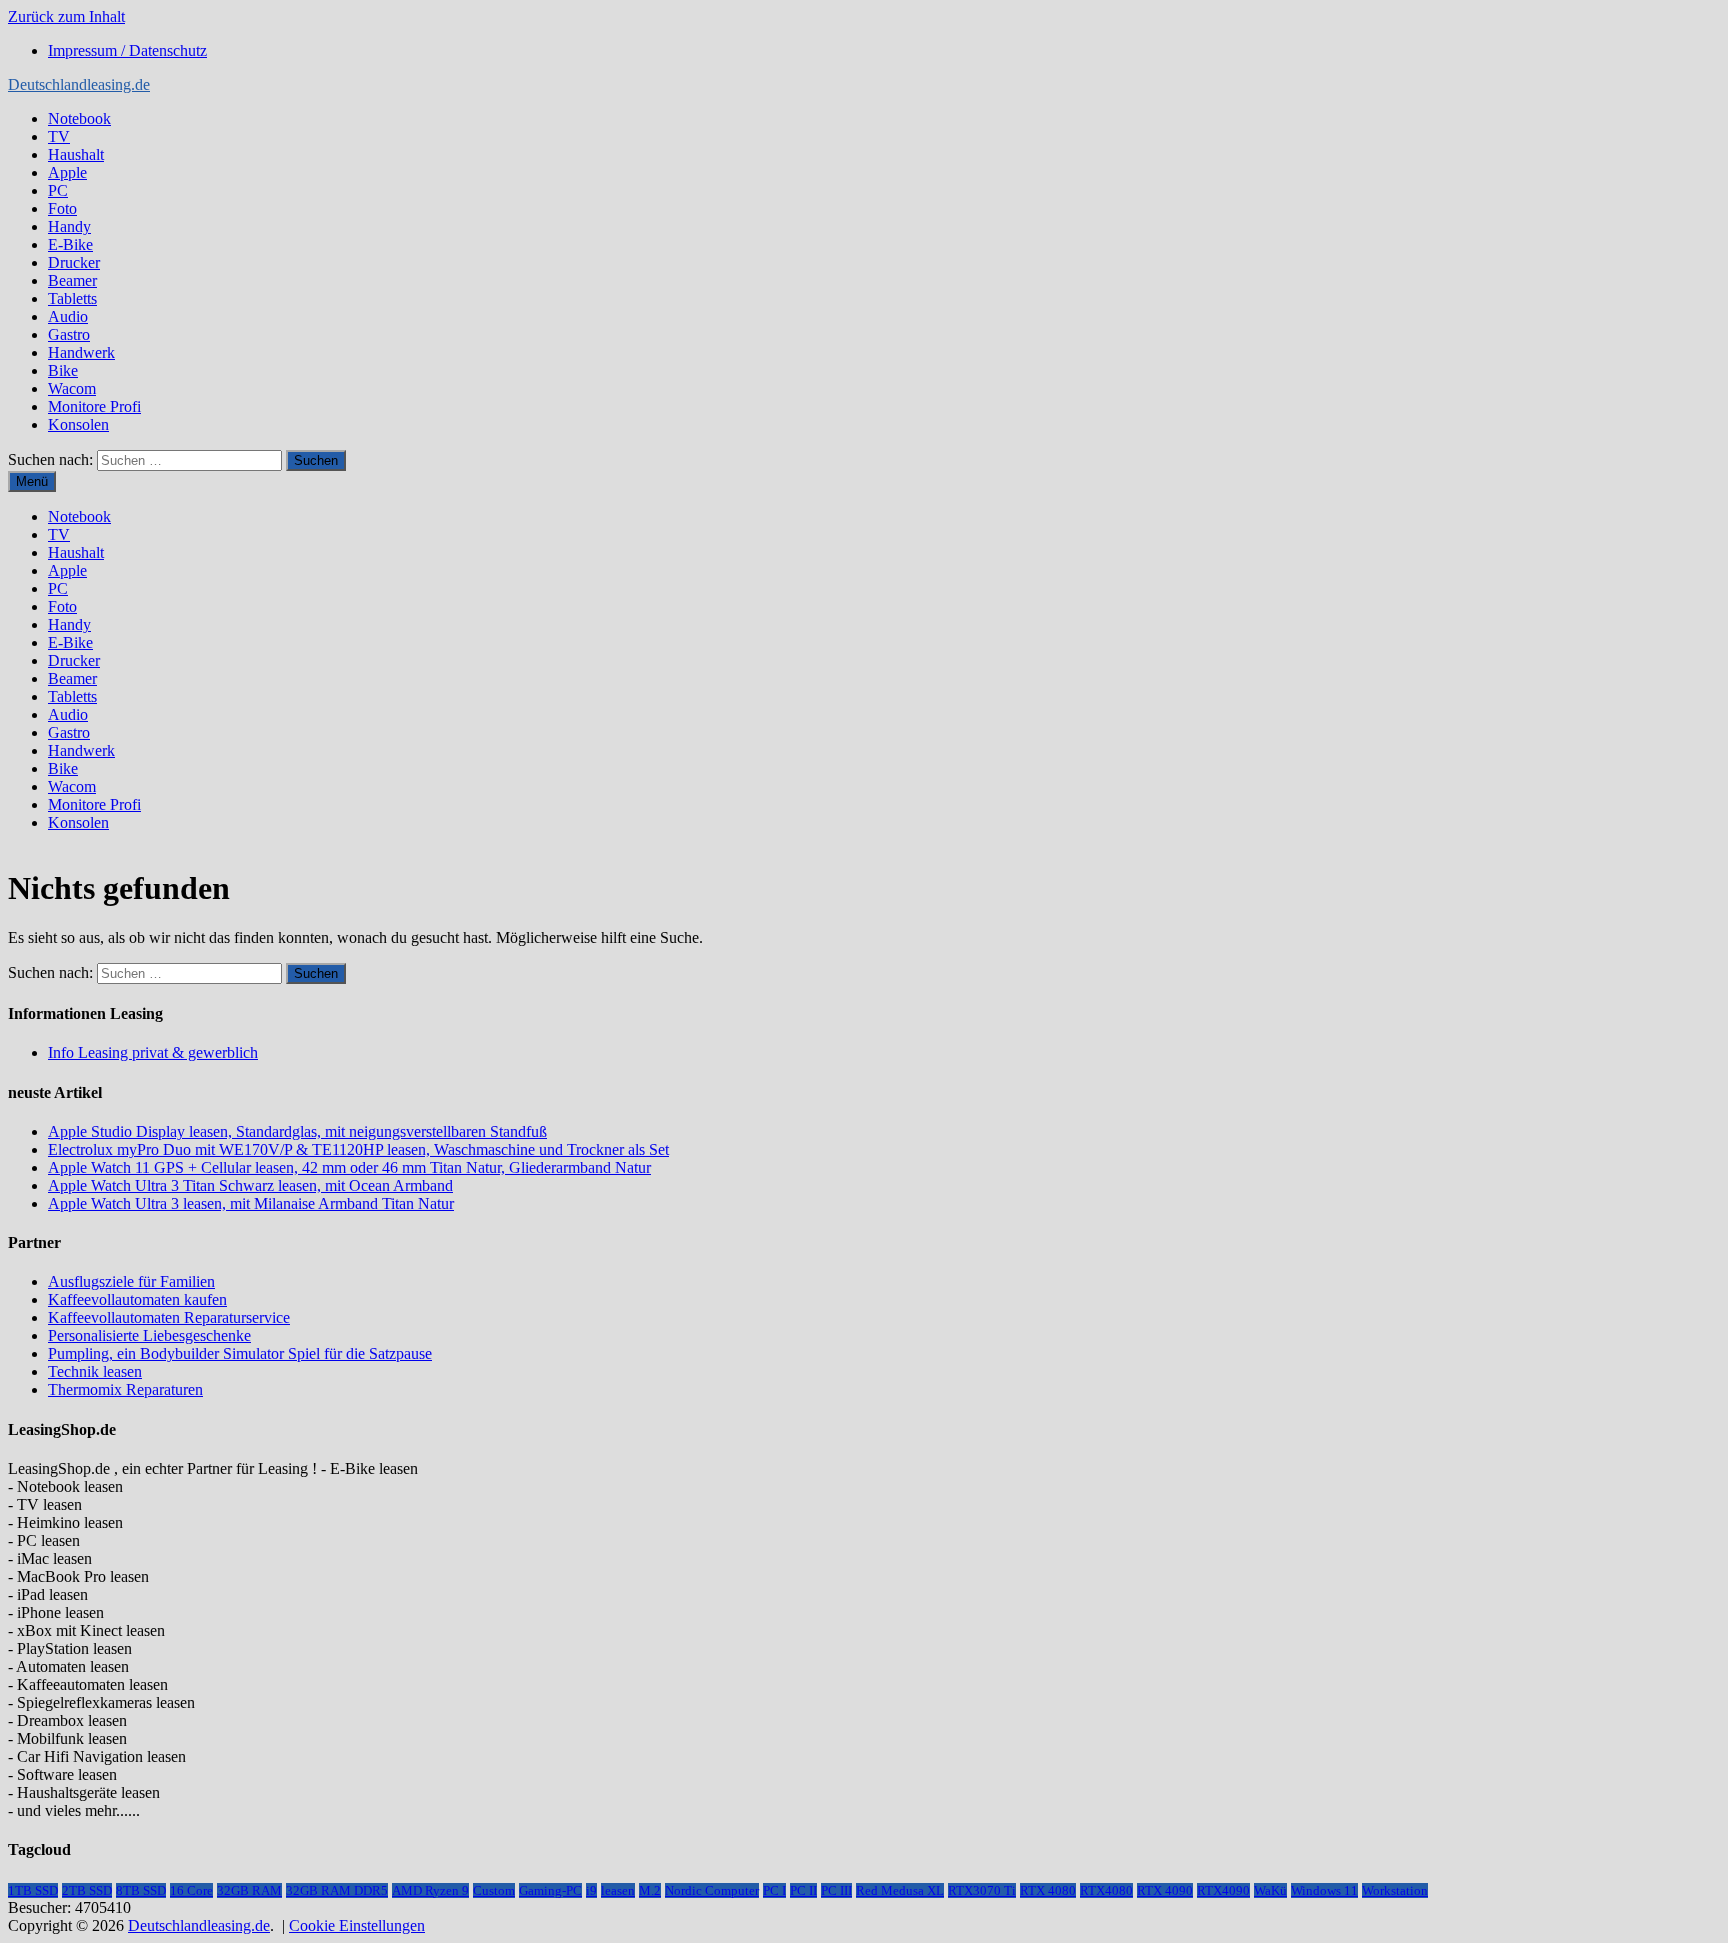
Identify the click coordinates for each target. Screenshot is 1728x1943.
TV (59, 136)
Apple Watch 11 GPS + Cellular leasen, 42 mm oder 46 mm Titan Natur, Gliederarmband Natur (349, 1167)
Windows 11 (1324, 1890)
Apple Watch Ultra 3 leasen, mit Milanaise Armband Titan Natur (251, 1203)
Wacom (72, 388)
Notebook (79, 118)
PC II (803, 1890)
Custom (494, 1890)
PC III (836, 1890)
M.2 (650, 1890)
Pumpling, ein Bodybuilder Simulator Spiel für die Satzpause (240, 1353)
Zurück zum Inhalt (66, 16)
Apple (67, 172)
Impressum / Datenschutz (127, 50)
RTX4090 (1223, 1890)
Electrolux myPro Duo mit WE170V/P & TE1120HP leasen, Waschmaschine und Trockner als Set (358, 1149)
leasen (618, 1890)
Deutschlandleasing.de (79, 84)
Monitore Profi (94, 406)
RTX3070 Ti (982, 1890)
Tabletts (72, 298)
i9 (591, 1890)
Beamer (72, 280)
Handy (69, 226)
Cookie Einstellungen (357, 1925)
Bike (63, 370)
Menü (32, 481)
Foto (62, 208)
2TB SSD (87, 1890)
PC (58, 190)
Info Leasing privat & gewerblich (153, 1052)
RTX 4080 (1048, 1890)
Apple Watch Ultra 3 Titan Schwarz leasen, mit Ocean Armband (250, 1185)
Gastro (69, 334)
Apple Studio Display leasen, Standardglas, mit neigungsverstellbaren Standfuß (297, 1131)
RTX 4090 (1165, 1890)
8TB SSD (141, 1890)
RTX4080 (1106, 1890)
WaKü (1270, 1890)
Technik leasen (95, 1371)
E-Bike (70, 244)
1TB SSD (33, 1890)
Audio (68, 316)
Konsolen (78, 424)
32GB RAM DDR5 (337, 1890)
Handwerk (81, 352)
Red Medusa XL (900, 1890)
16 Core (191, 1890)
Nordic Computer (712, 1890)
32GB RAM (249, 1890)
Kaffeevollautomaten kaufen (137, 1299)
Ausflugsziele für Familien (131, 1281)
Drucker (74, 262)
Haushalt (76, 154)
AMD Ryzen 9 (430, 1890)
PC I (774, 1890)
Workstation (1395, 1890)
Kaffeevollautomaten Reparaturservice (169, 1317)
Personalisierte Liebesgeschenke (149, 1335)
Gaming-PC (550, 1890)
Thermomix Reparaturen (125, 1389)
